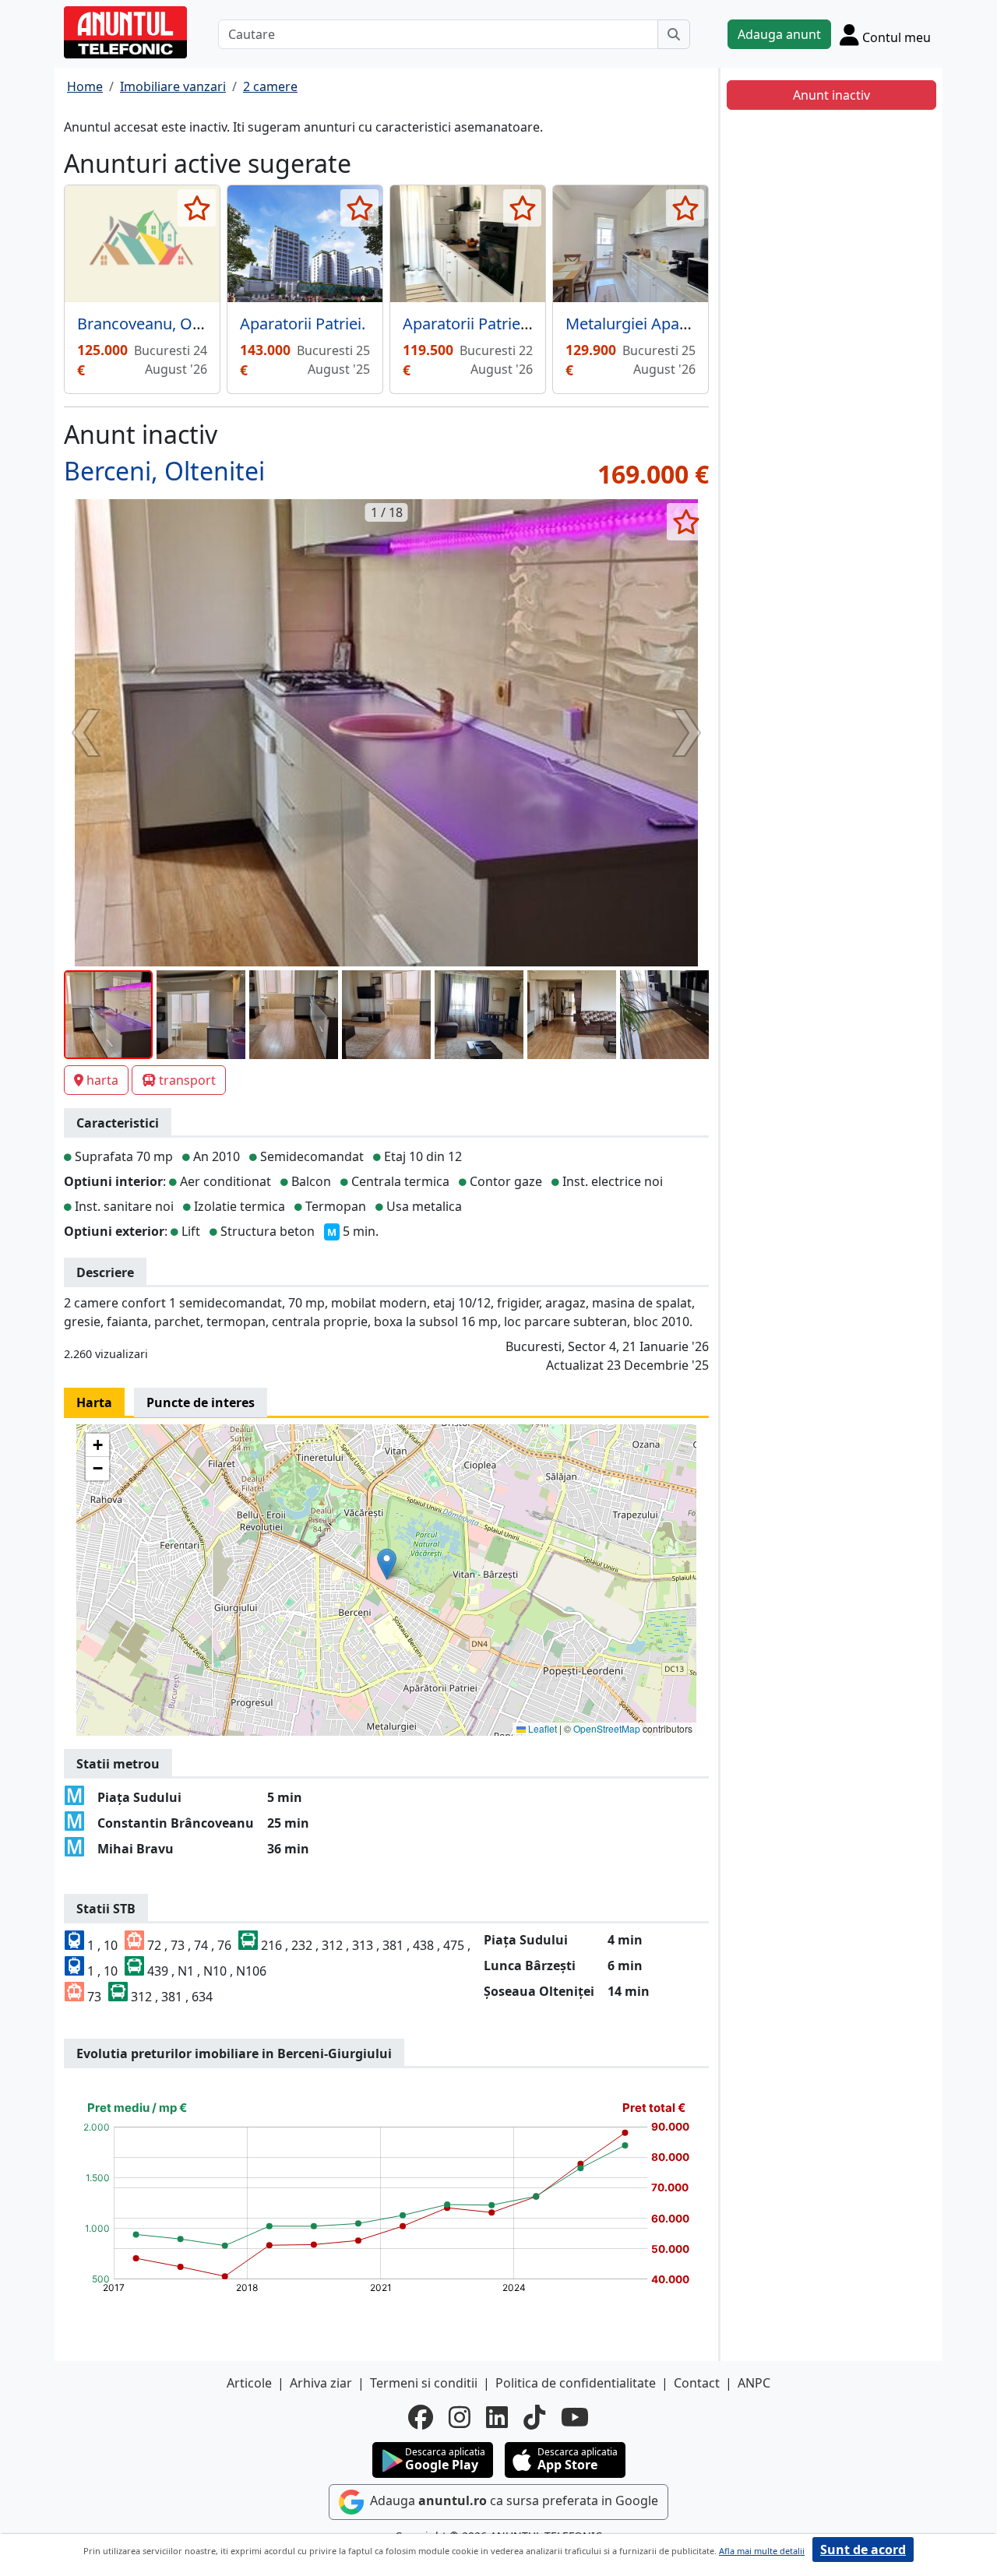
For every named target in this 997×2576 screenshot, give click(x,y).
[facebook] (421, 2417)
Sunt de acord (863, 2550)
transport (187, 1080)
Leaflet (541, 1728)
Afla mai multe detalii (762, 2551)
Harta (94, 1402)
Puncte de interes (201, 1402)
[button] (387, 1564)
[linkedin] (497, 2417)
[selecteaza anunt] (197, 208)
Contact (697, 2383)
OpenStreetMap (607, 1728)
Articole (249, 2383)
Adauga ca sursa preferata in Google (513, 2500)
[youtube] (575, 2417)
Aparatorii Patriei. (303, 324)
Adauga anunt (779, 34)
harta (102, 1080)
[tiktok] (534, 2417)
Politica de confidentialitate (576, 2383)
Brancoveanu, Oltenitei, (161, 324)
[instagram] (460, 2417)
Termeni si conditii (424, 2383)
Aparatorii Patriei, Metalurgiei (508, 324)
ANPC (754, 2383)
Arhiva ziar (321, 2383)
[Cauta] (674, 34)
